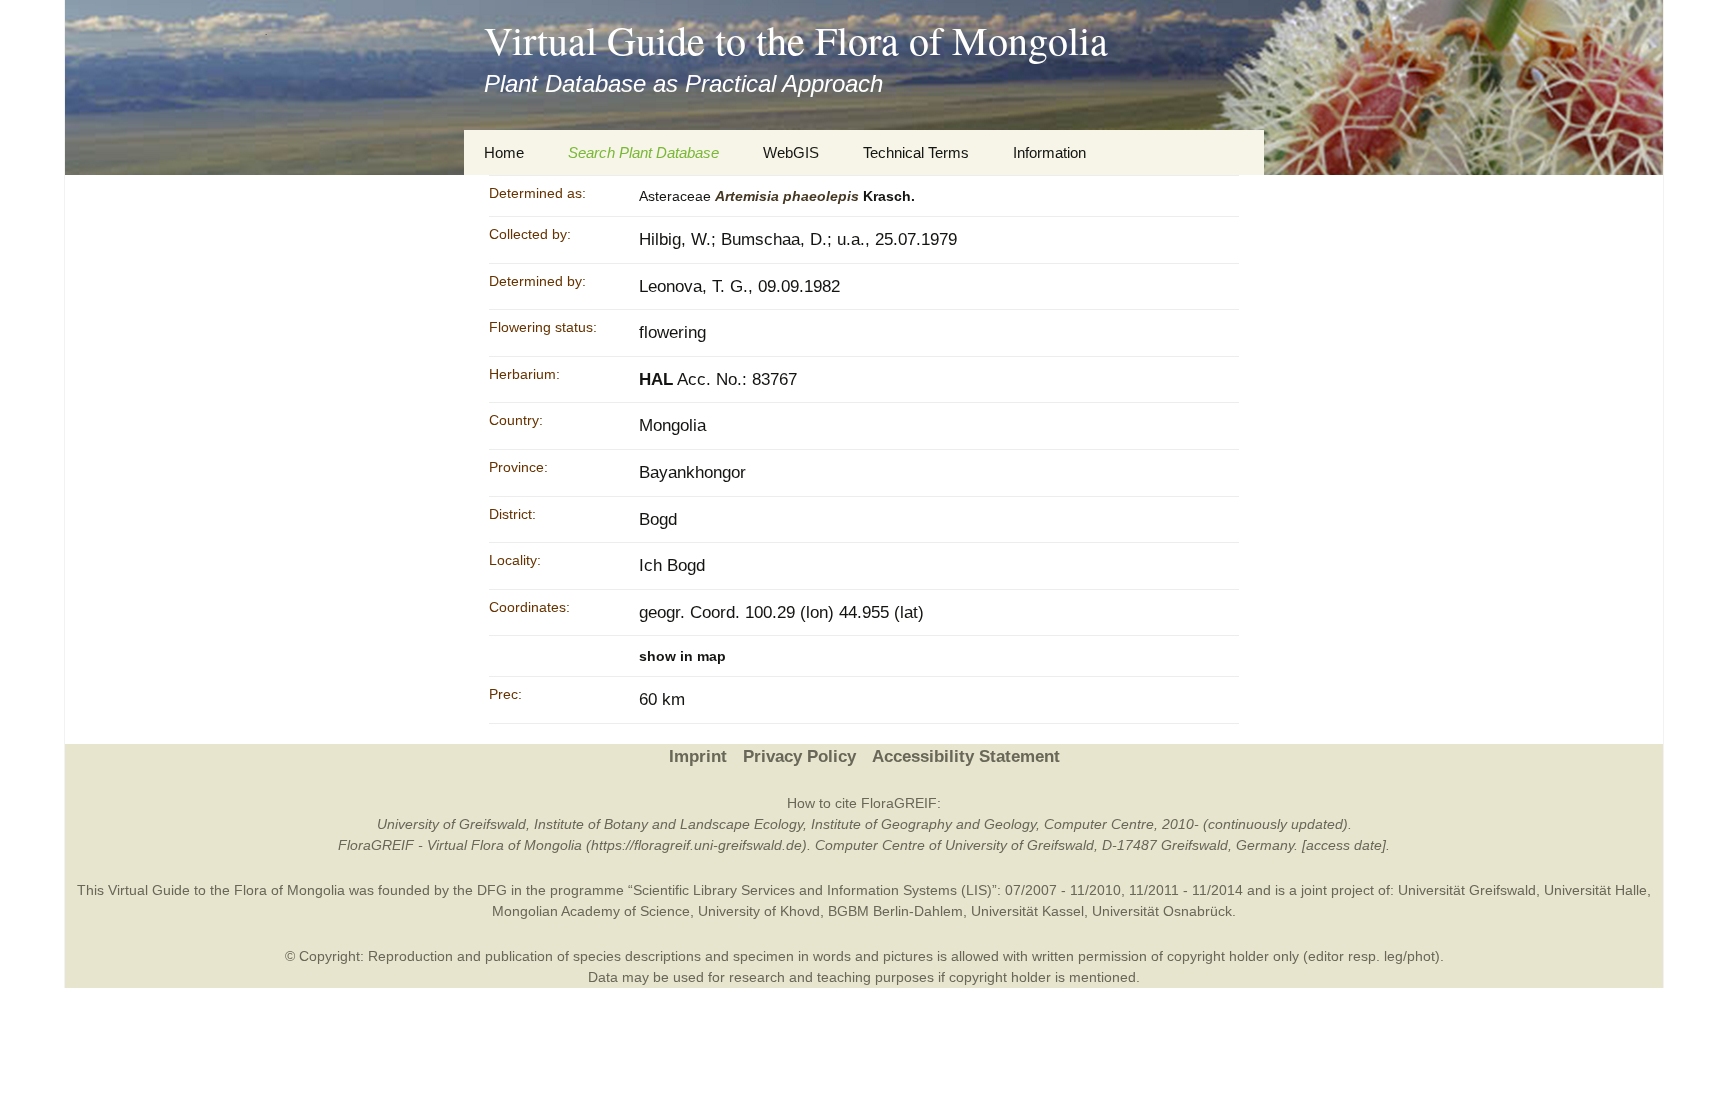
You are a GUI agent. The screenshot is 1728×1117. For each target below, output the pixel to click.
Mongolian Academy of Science (591, 911)
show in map (682, 656)
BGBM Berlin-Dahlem (895, 911)
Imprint (698, 756)
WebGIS (791, 152)
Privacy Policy (799, 756)
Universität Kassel (1027, 911)
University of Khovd (759, 911)
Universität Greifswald (1467, 890)
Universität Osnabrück (1162, 911)
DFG (492, 890)
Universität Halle (1595, 890)
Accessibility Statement (966, 756)
